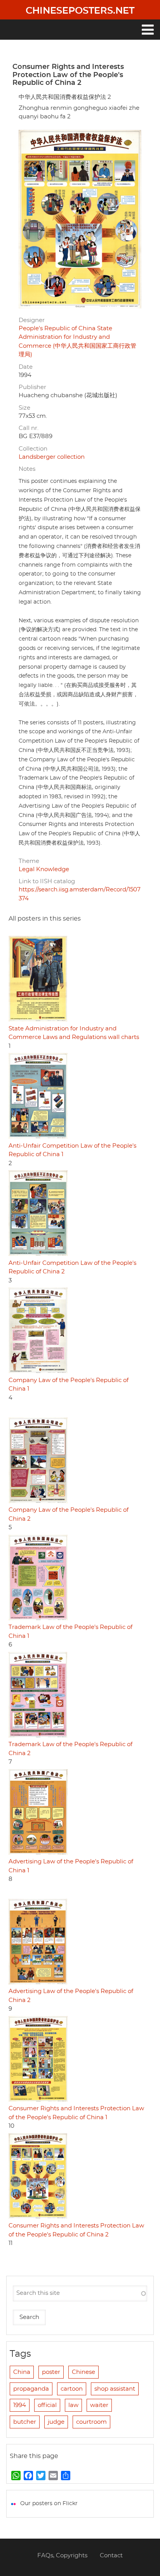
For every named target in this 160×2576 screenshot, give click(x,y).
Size (24, 408)
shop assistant (115, 2389)
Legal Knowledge (44, 869)
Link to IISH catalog (47, 881)
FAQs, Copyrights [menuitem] (62, 2556)
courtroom (91, 2422)
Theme (29, 861)
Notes (27, 469)
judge (56, 2422)
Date (26, 367)
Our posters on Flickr (49, 2504)
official (47, 2405)
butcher (25, 2422)
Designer (32, 320)
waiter (99, 2405)
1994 (20, 2405)
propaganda (31, 2389)
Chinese (83, 2372)
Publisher (32, 387)
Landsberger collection (52, 457)
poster (51, 2372)
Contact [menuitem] (111, 2556)
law (73, 2405)
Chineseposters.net (80, 11)
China (22, 2372)
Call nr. (29, 428)
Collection (33, 449)
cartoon (72, 2389)
